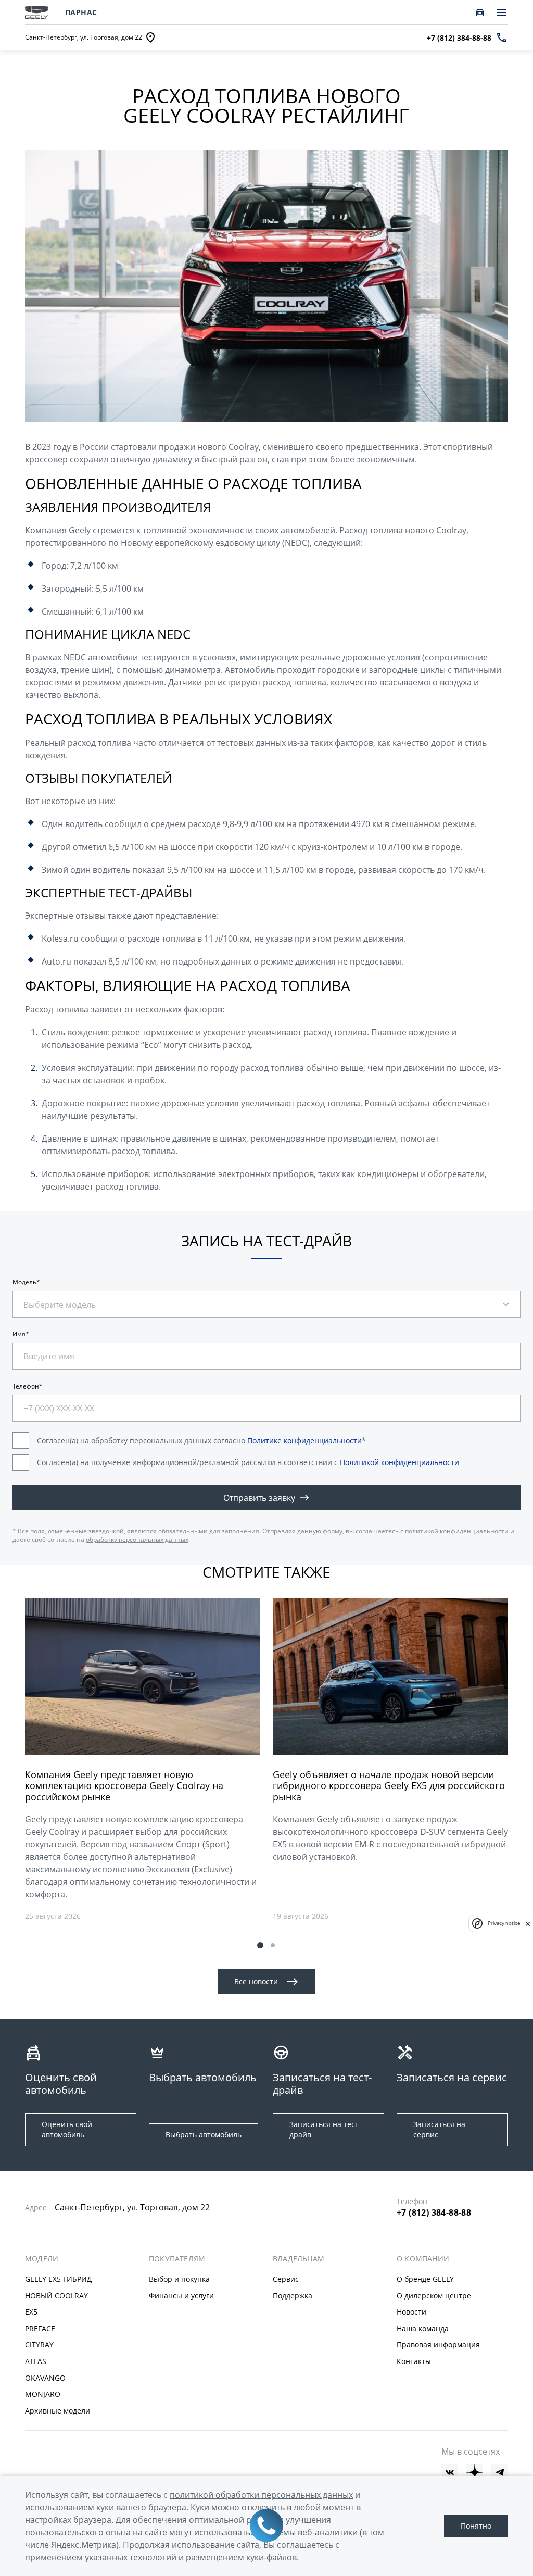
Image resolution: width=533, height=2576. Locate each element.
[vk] (450, 2472)
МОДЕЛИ (42, 2259)
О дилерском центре (434, 2296)
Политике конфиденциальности (304, 1440)
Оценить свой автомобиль (67, 2129)
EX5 (31, 2312)
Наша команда (423, 2328)
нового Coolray (228, 447)
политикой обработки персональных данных (261, 2495)
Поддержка (293, 2296)
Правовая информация (438, 2344)
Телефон (26, 1386)
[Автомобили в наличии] (480, 12)
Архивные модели (58, 2411)
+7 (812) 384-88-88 (434, 2212)
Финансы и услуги (181, 2296)
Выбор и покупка (179, 2279)
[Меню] (502, 12)
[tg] (500, 2472)
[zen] (475, 2472)
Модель (24, 1282)
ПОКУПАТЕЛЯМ (177, 2259)
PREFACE (40, 2328)
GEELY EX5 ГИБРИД (59, 2279)
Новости (411, 2312)
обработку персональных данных (137, 1539)
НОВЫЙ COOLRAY (56, 2296)
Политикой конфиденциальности (399, 1462)
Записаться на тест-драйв (325, 2129)
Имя (19, 1334)
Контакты (414, 2361)
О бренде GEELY (425, 2279)
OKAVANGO (45, 2378)
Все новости (256, 1981)
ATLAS (36, 2361)
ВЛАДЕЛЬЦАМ (299, 2259)
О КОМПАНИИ (423, 2259)
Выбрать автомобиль (204, 2135)
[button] (260, 1945)
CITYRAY (39, 2344)
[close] (528, 1923)
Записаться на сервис (439, 2129)
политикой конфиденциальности (457, 1531)
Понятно (476, 2526)
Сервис (286, 2279)
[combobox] (70, 1299)
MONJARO (43, 2394)
